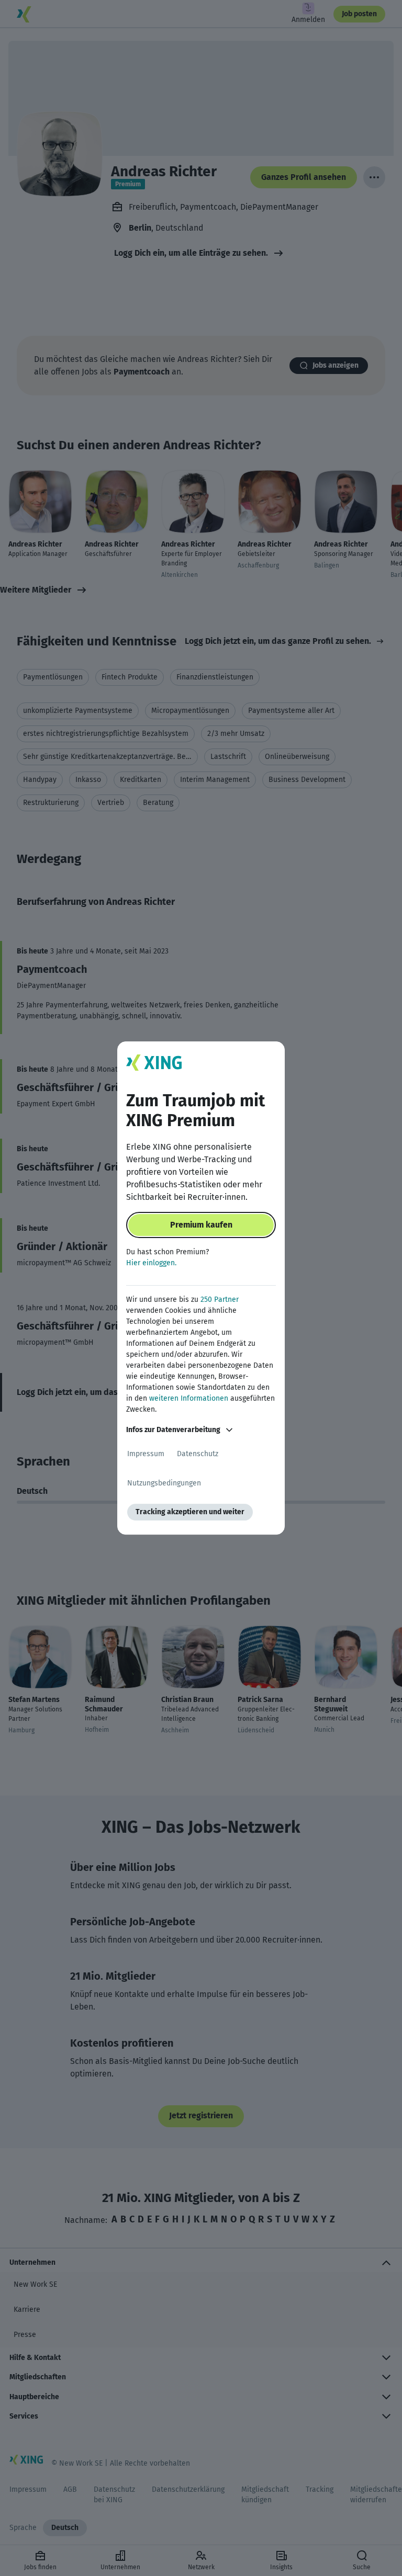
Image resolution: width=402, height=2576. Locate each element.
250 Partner (220, 1300)
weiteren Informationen (189, 1398)
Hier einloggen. (151, 1263)
